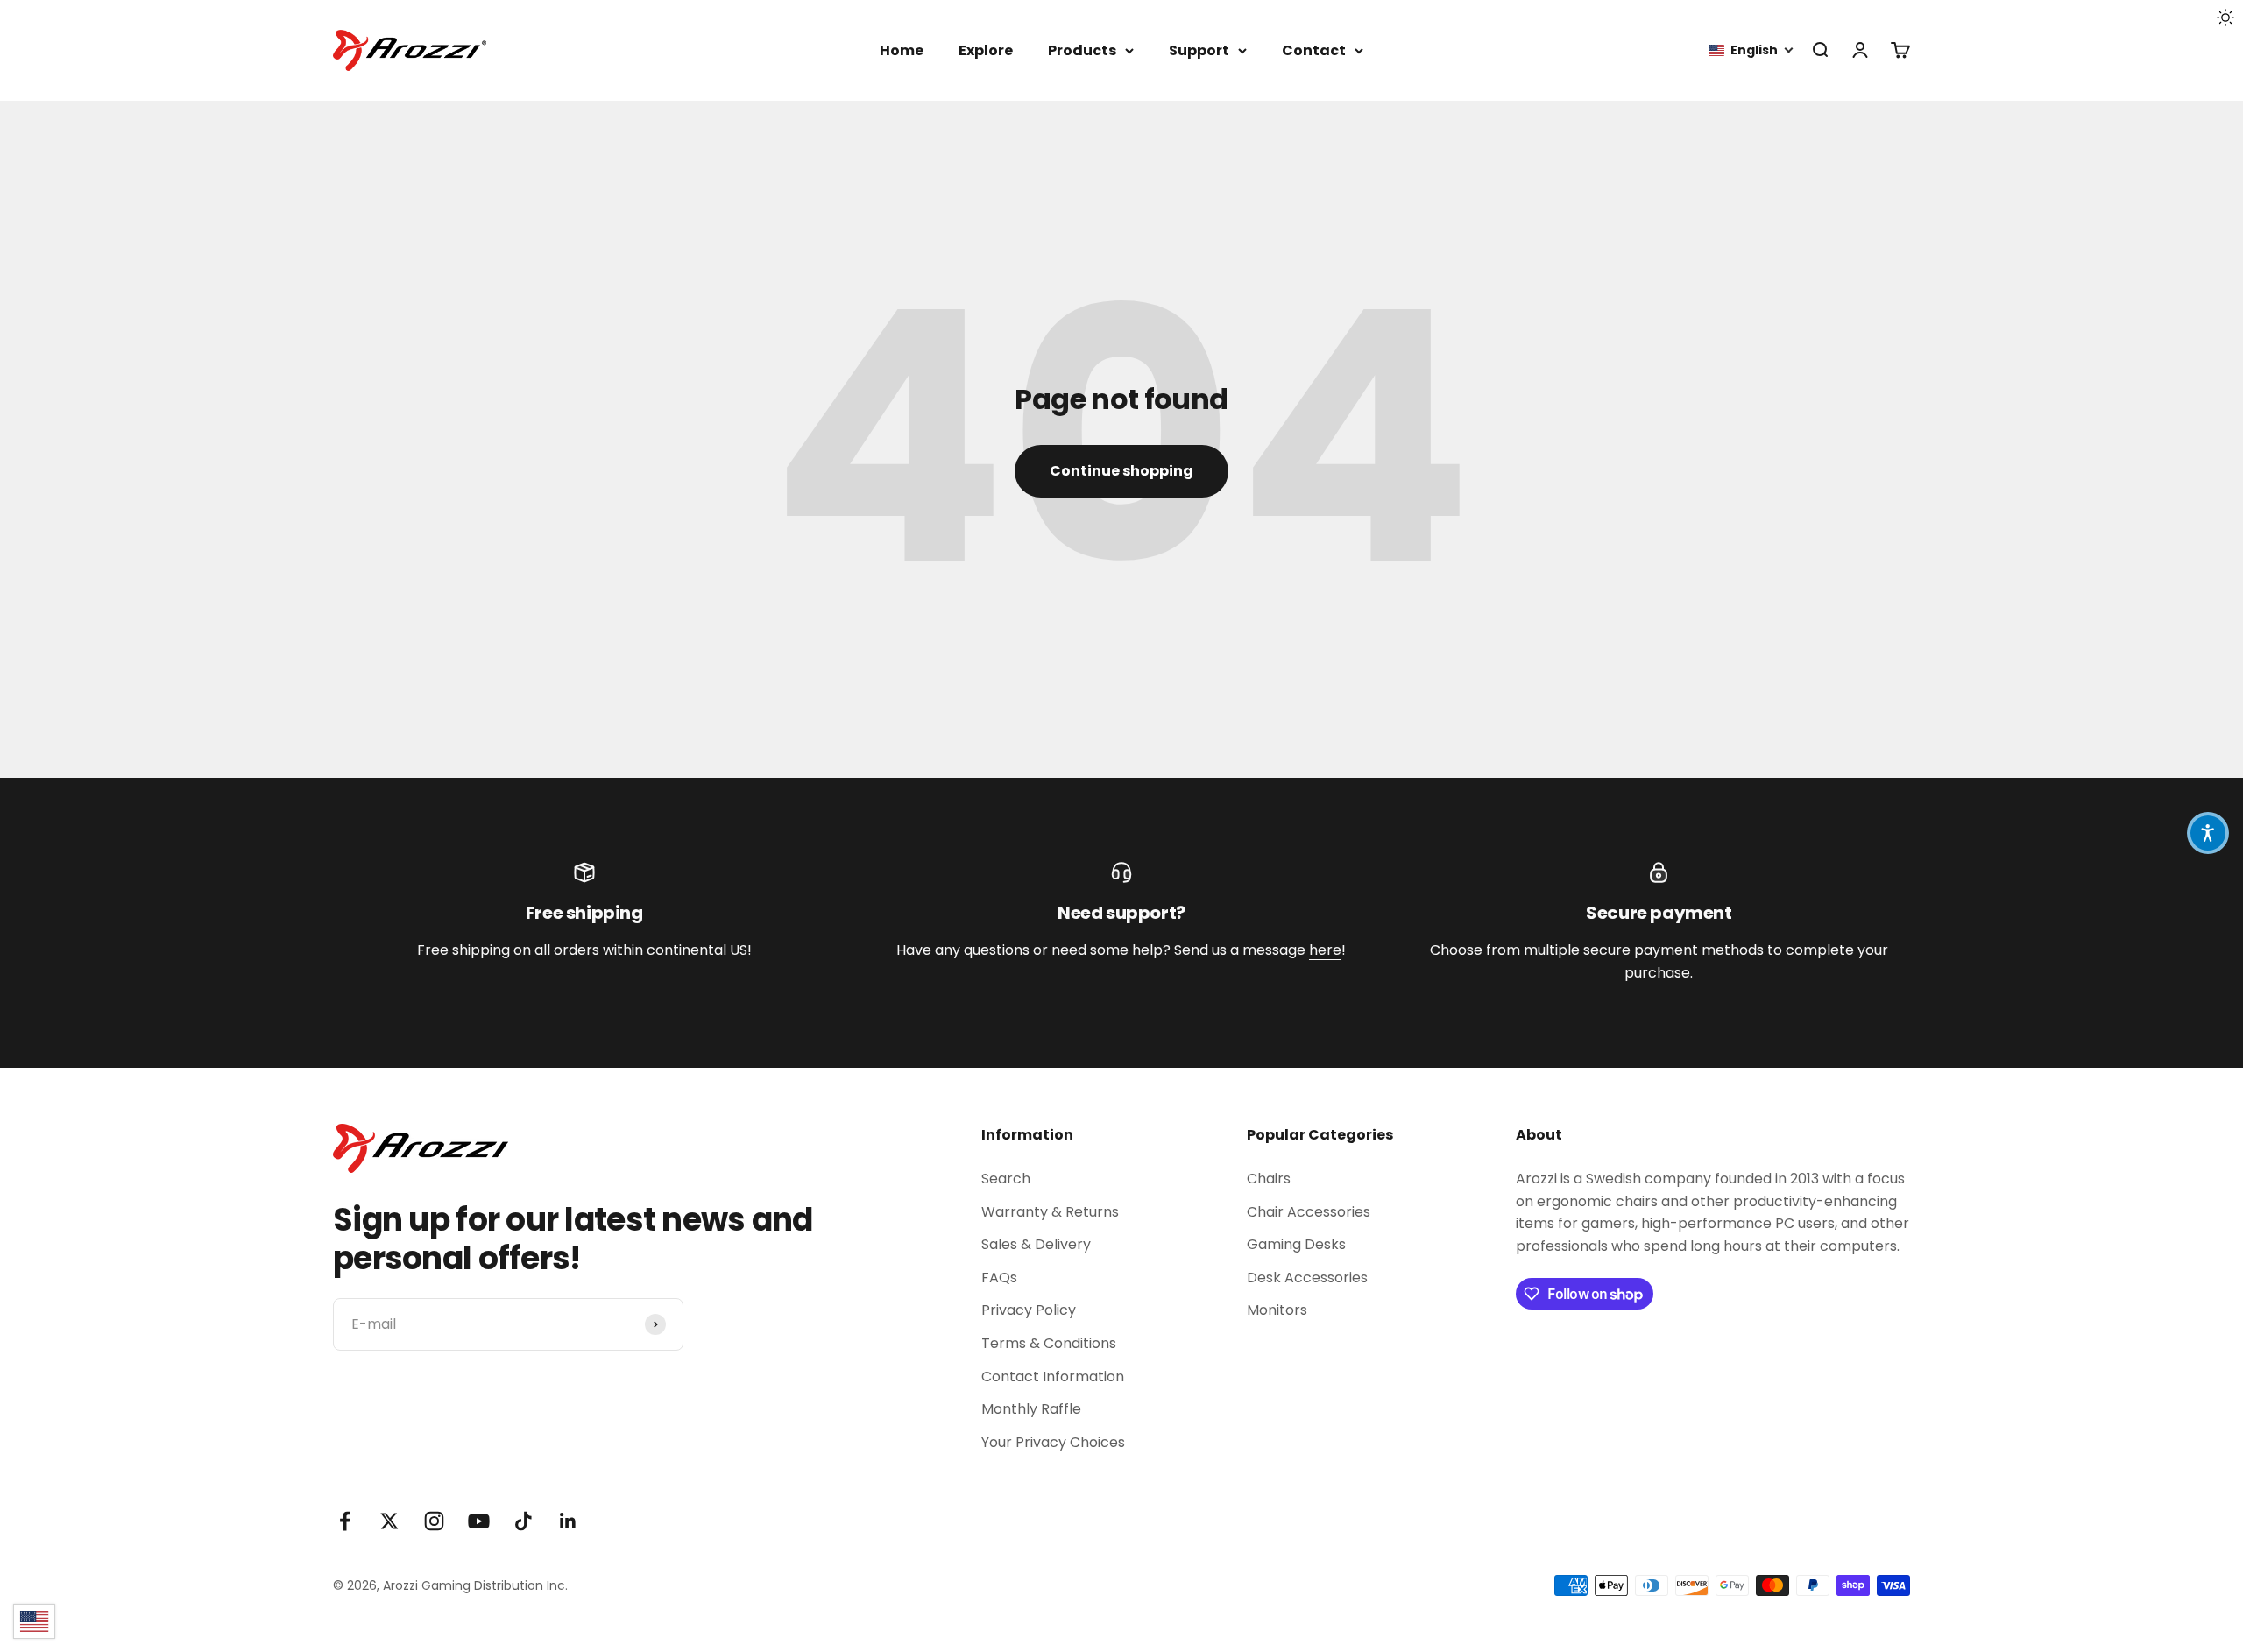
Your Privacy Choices (1053, 1442)
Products (1082, 50)
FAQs (999, 1278)
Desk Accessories (1307, 1278)
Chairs (1269, 1179)
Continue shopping (1121, 471)
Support (1199, 50)
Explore (986, 50)
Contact (1314, 50)
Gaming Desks (1296, 1244)
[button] (1751, 50)
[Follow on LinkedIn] (568, 1521)
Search (1006, 1179)
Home (902, 50)
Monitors (1277, 1310)
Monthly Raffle (1031, 1409)
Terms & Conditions (1049, 1343)
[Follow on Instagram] (434, 1521)
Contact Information (1053, 1377)
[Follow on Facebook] (345, 1521)
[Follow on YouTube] (479, 1521)
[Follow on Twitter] (389, 1521)
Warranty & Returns (1050, 1212)
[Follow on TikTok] (524, 1521)
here (1325, 950)
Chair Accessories (1309, 1212)
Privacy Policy (1029, 1310)
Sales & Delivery (1036, 1244)
